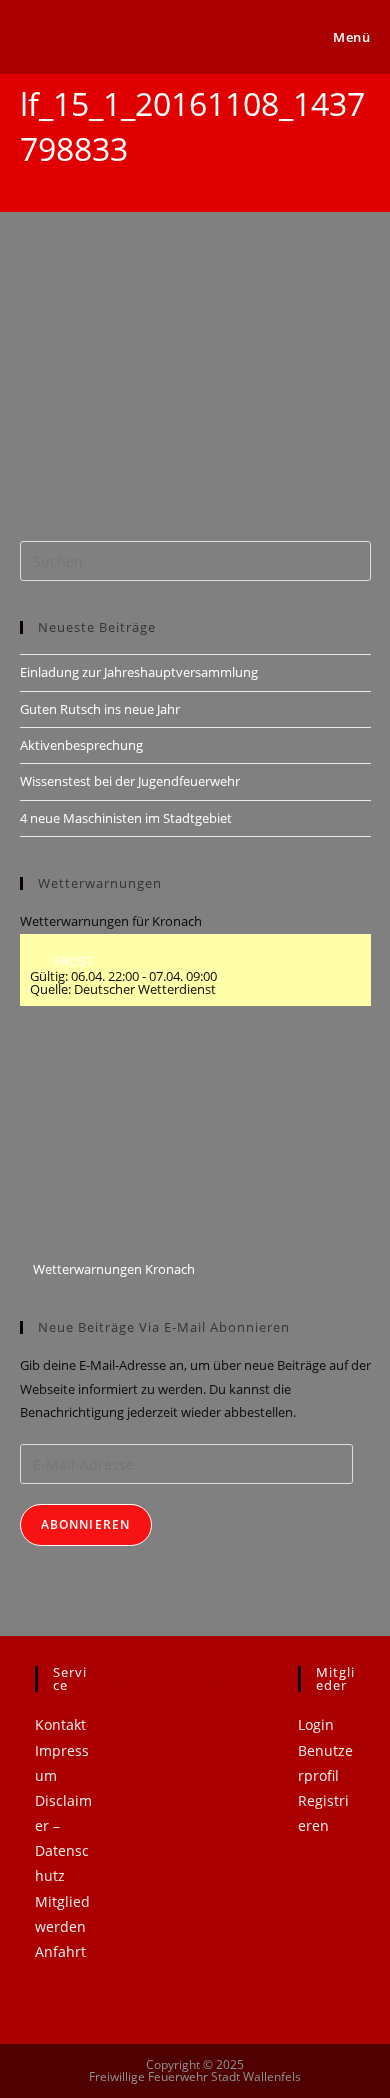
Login (316, 1724)
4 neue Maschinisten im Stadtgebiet (126, 818)
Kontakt (60, 1724)
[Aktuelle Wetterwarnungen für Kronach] (134, 1142)
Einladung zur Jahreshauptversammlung (139, 672)
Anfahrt (60, 1951)
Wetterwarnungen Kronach (112, 1269)
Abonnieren (86, 1524)
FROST (72, 961)
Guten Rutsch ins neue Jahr (100, 709)
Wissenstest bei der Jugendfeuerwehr (130, 781)
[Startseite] (25, 181)
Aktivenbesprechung (81, 745)
